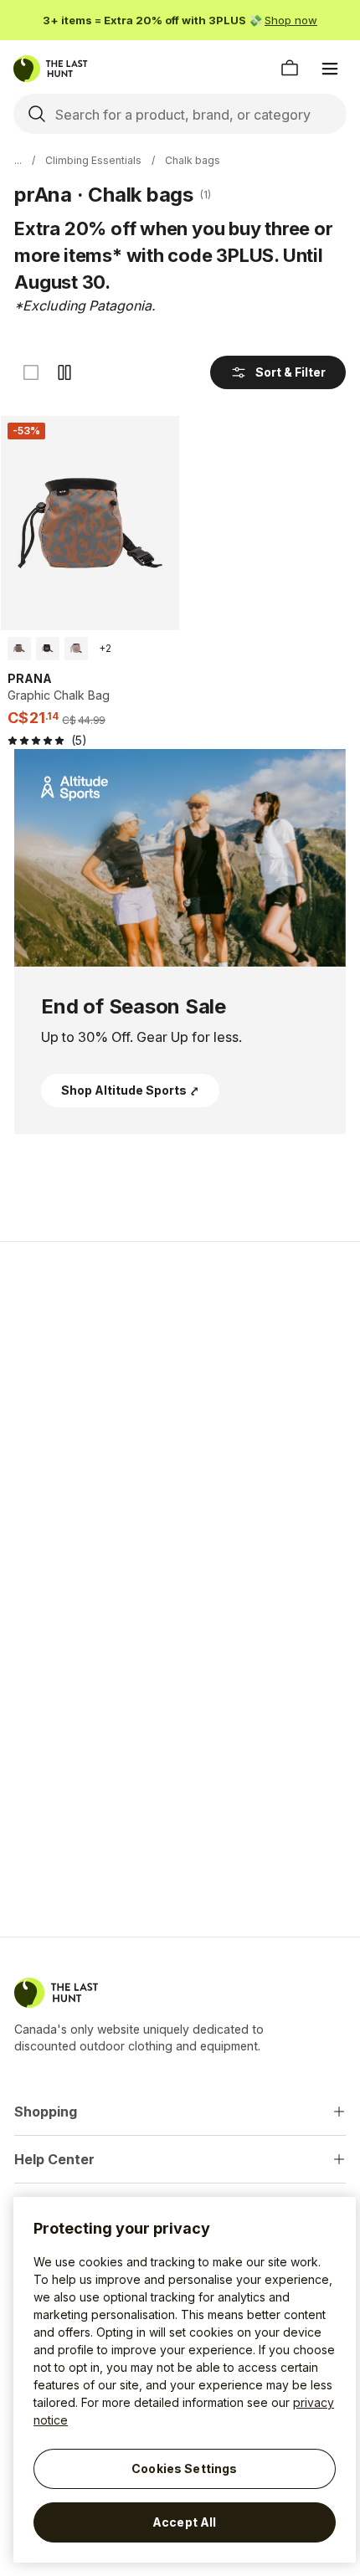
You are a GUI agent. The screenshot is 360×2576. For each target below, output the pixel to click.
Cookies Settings (184, 2468)
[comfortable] (64, 372)
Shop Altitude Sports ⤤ (130, 1090)
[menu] (330, 69)
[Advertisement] (180, 1373)
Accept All (184, 2522)
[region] (185, 2380)
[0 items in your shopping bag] (290, 69)
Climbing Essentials (93, 160)
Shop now (291, 20)
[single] (31, 372)
